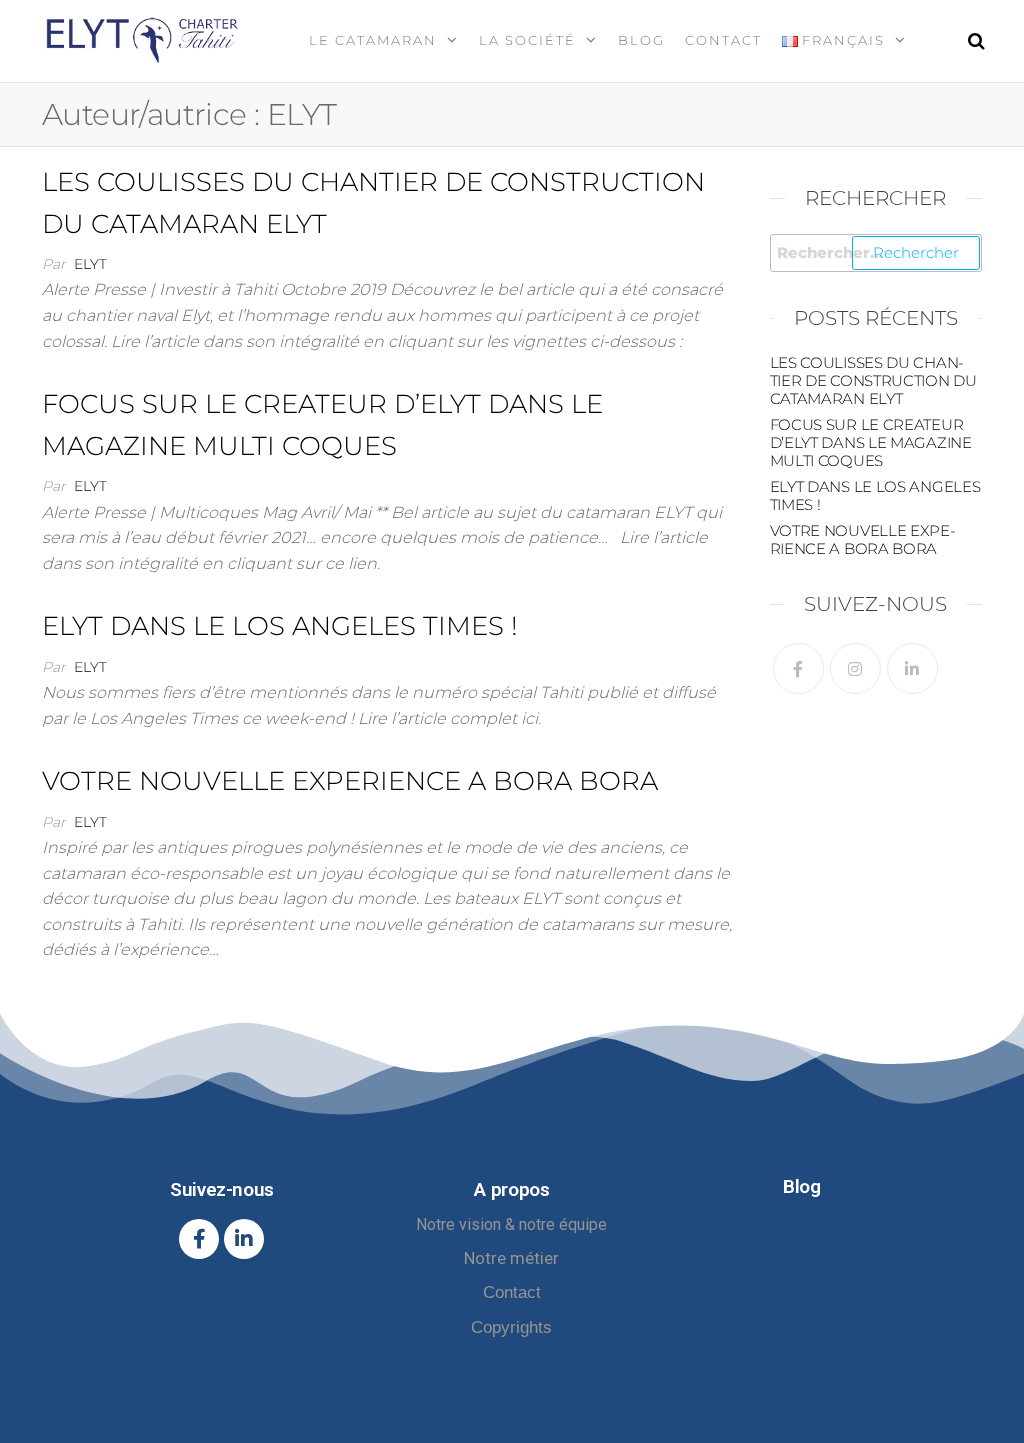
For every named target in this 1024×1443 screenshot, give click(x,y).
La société (527, 40)
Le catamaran (373, 40)
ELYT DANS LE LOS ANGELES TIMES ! (280, 626)
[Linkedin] (244, 1239)
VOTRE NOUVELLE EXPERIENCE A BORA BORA (350, 781)
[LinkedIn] (912, 668)
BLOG (641, 40)
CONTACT (723, 40)
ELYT (90, 264)
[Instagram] (855, 668)
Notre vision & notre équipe (511, 1224)
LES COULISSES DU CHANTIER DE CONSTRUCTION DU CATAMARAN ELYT (873, 380)
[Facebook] (798, 668)
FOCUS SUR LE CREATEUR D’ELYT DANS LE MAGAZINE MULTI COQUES (871, 442)
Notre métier (511, 1258)
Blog (801, 1186)
